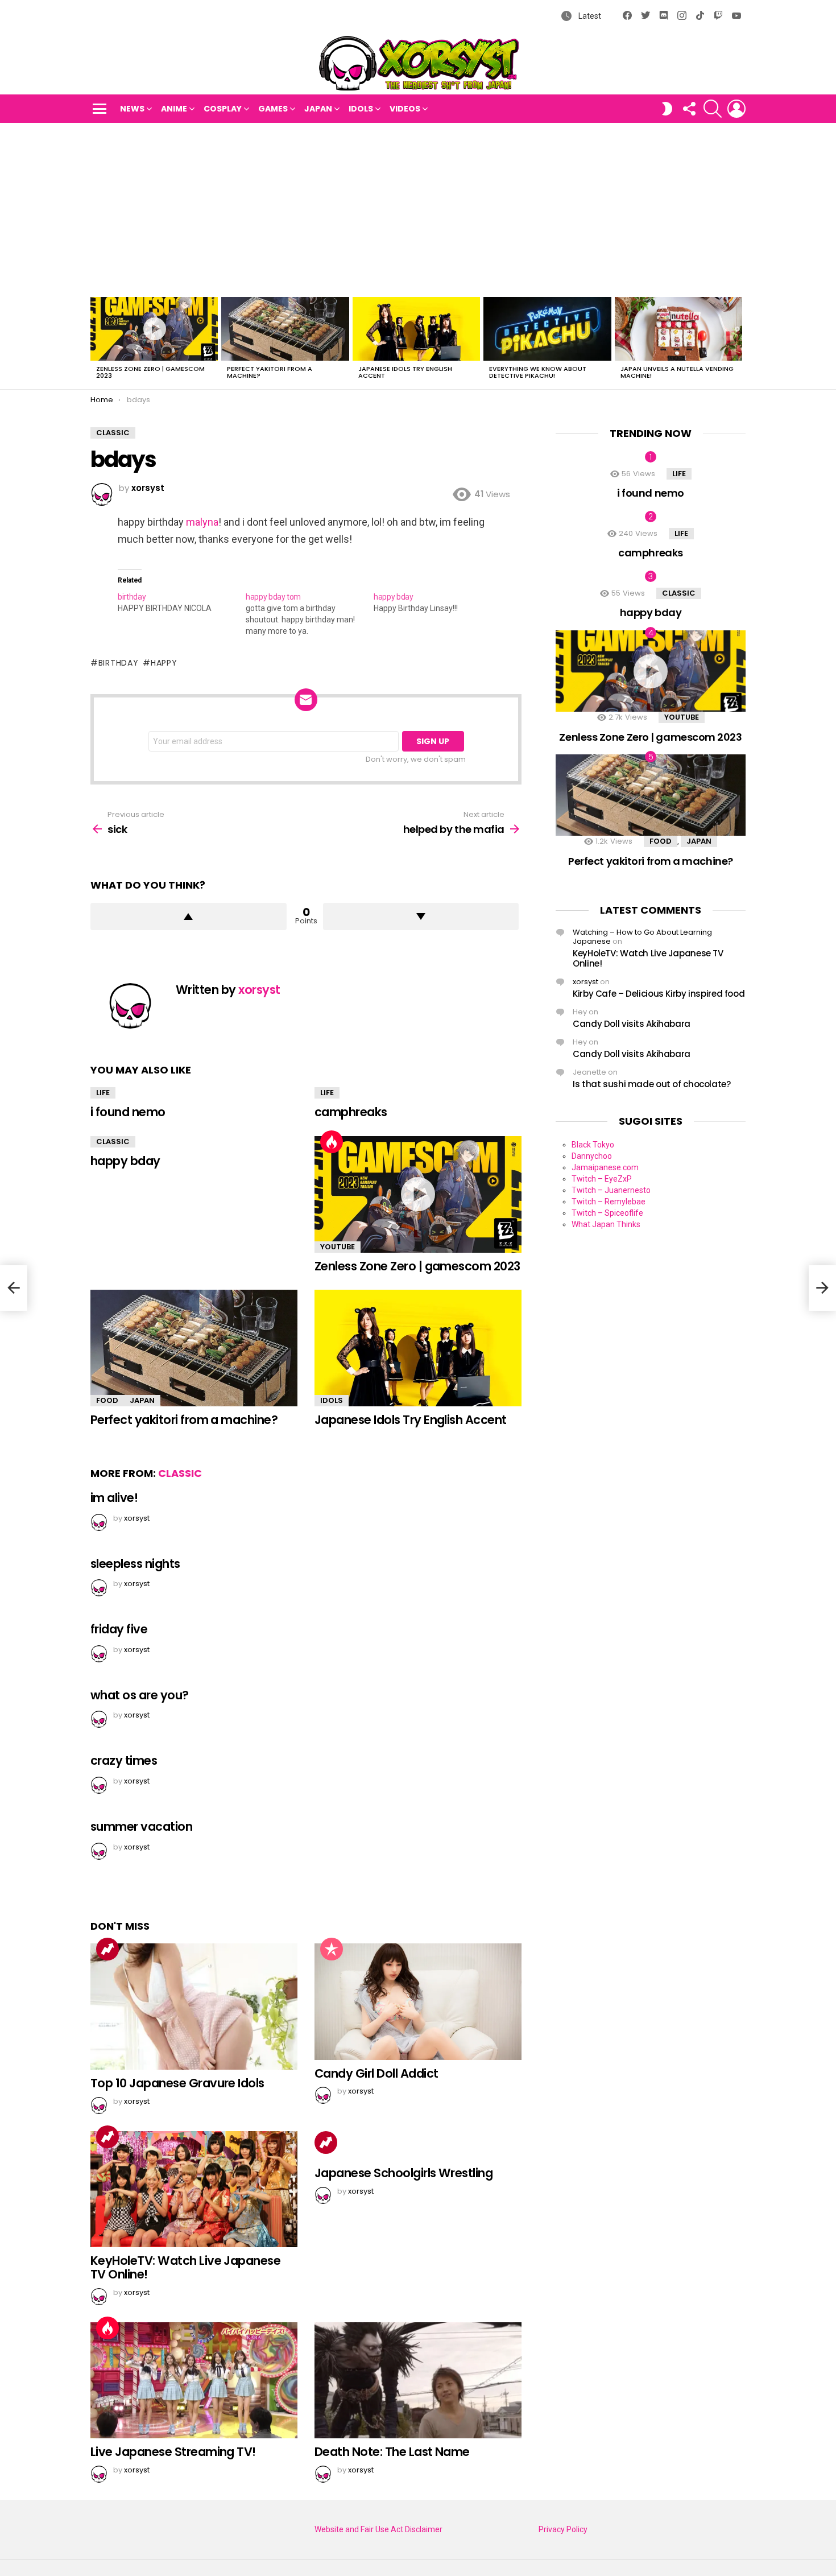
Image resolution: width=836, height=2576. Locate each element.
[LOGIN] (736, 109)
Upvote (189, 917)
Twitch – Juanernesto (611, 1190)
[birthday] (182, 602)
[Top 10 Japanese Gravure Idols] (194, 2007)
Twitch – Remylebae (609, 1202)
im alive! (114, 1498)
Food (107, 1400)
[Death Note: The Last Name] (418, 2381)
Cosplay (223, 109)
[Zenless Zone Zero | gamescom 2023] (154, 329)
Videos (405, 109)
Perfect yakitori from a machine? (270, 372)
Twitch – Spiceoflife (607, 1213)
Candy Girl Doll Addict (376, 2073)
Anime (174, 109)
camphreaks (351, 1112)
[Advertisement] (418, 208)
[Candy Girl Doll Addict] (418, 2002)
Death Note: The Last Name (392, 2452)
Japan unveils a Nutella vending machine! (677, 372)
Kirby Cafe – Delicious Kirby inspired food (659, 994)
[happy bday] (438, 602)
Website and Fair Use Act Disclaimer (378, 2529)
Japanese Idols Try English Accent (405, 372)
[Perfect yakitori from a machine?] (285, 329)
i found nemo (128, 1112)
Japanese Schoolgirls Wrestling (403, 2173)
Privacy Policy (563, 2529)
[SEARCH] (713, 109)
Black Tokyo (593, 1145)
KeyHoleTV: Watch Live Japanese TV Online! (185, 2267)
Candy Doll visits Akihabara (632, 1024)
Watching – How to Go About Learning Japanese (642, 937)
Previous (96, 341)
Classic (113, 1142)
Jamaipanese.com (605, 1167)
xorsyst (585, 982)
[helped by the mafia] (822, 1288)
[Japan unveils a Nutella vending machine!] (678, 329)
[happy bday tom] (310, 614)
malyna (202, 522)
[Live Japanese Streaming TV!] (194, 2381)
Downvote (421, 917)
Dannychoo (592, 1156)
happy (164, 663)
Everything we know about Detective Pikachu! (538, 372)
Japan (318, 109)
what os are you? (140, 1695)
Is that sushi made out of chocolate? (652, 1084)
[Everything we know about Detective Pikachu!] (547, 329)
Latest (589, 16)
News (132, 109)
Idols (361, 109)
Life (103, 1093)
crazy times (124, 1760)
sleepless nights (135, 1564)
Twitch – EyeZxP (602, 1179)
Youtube (338, 1247)
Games (273, 109)
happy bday (125, 1161)
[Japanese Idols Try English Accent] (416, 329)
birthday (118, 663)
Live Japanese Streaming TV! (173, 2452)
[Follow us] (689, 109)
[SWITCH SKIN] (667, 109)
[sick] (14, 1288)
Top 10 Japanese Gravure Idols (177, 2083)
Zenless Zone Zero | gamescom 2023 (150, 372)
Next (740, 341)
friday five (119, 1629)
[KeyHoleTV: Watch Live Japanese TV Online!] (194, 2189)
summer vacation (141, 1826)
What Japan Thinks (606, 1224)
